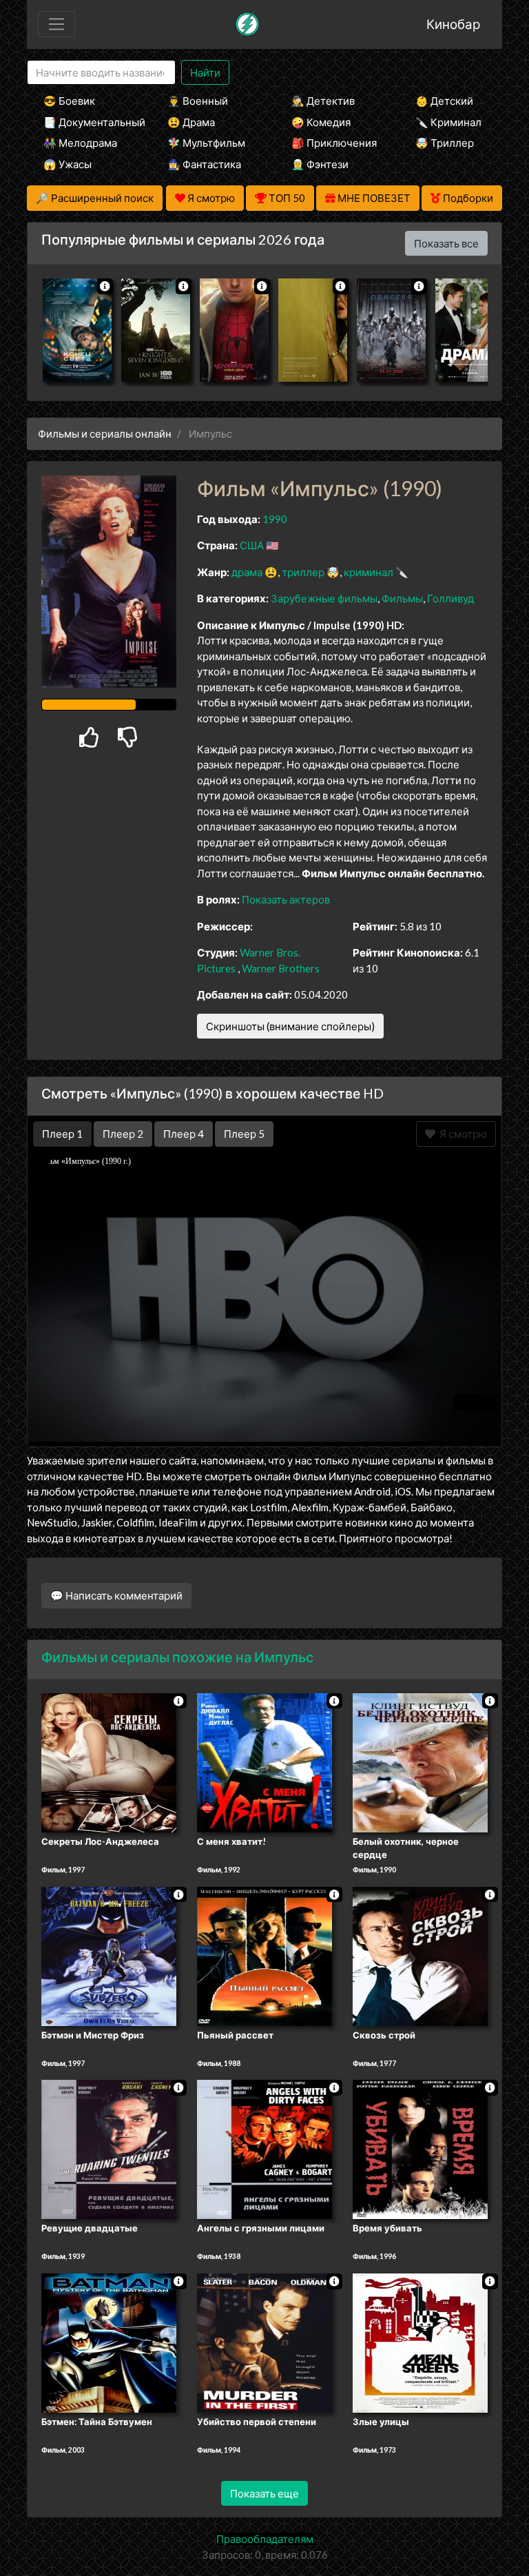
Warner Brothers (281, 968)
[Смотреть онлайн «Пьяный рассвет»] (264, 1955)
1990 (275, 519)
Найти (205, 72)
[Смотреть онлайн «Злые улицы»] (420, 2342)
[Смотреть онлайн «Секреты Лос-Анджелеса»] (109, 1761)
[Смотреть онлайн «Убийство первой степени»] (264, 2342)
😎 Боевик (69, 101)
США (252, 545)
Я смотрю (461, 1134)
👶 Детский (444, 101)
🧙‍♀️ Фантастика (204, 164)
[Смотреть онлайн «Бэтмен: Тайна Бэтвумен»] (109, 2342)
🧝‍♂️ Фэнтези (320, 164)
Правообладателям (265, 2539)
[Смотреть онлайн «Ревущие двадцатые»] (109, 2149)
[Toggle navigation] (56, 24)
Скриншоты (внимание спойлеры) (290, 1026)
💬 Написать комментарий (116, 1595)
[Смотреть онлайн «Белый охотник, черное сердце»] (420, 1761)
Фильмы (402, 598)
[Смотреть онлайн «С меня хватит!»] (264, 1761)
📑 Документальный (87, 122)
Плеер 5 (244, 1134)
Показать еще (264, 2493)
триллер (303, 572)
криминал (369, 572)
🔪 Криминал (448, 122)
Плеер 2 (123, 1134)
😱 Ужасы (68, 164)
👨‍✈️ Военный (198, 101)
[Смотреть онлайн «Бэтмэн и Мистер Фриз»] (109, 1955)
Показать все (446, 243)
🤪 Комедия (321, 122)
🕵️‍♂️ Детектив (323, 101)
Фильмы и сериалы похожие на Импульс (177, 1657)
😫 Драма (191, 122)
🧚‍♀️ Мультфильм (206, 143)
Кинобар (453, 24)
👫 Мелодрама (80, 143)
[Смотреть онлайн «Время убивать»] (420, 2149)
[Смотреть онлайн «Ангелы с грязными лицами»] (264, 2149)
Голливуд (450, 598)
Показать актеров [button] (286, 899)
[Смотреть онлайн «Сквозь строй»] (420, 1955)
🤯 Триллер (445, 143)
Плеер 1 (62, 1134)
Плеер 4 (184, 1134)
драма (247, 572)
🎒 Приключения (334, 143)
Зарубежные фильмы (324, 598)
